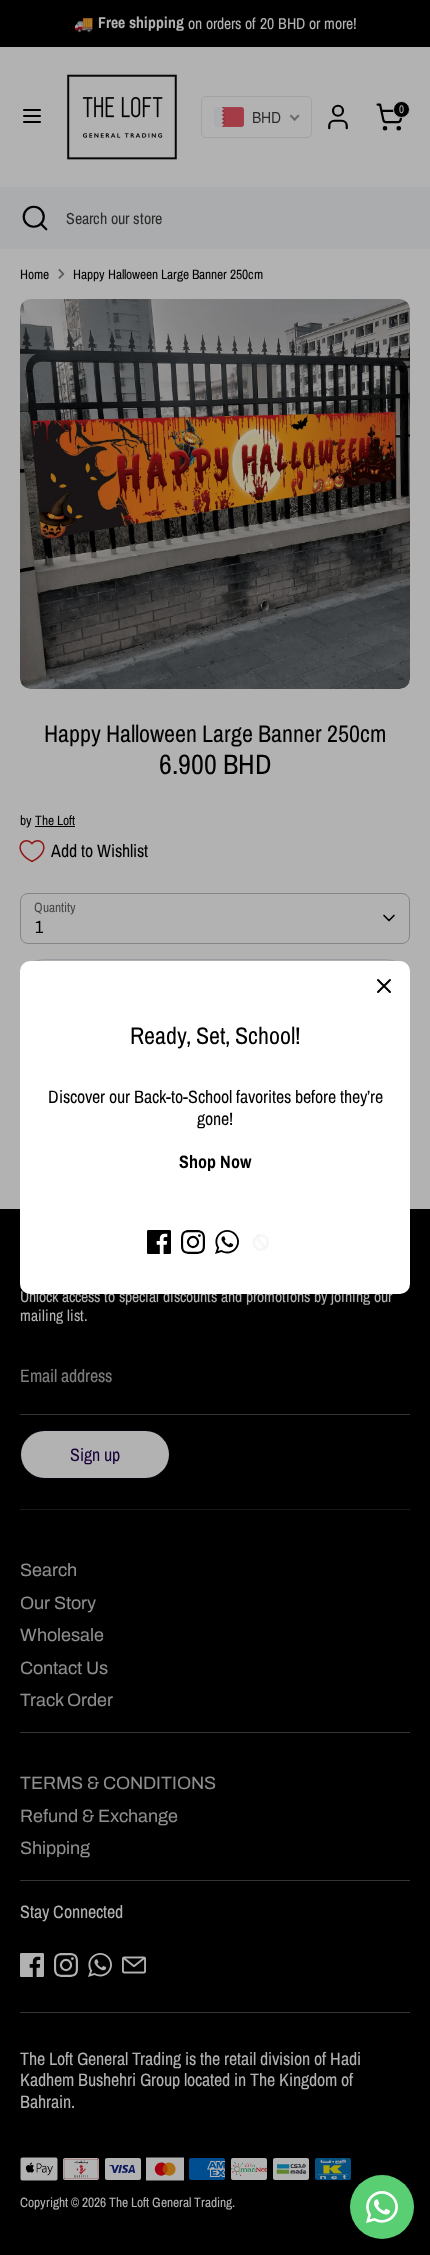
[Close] (384, 987)
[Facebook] (159, 1242)
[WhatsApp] (227, 1242)
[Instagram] (193, 1242)
